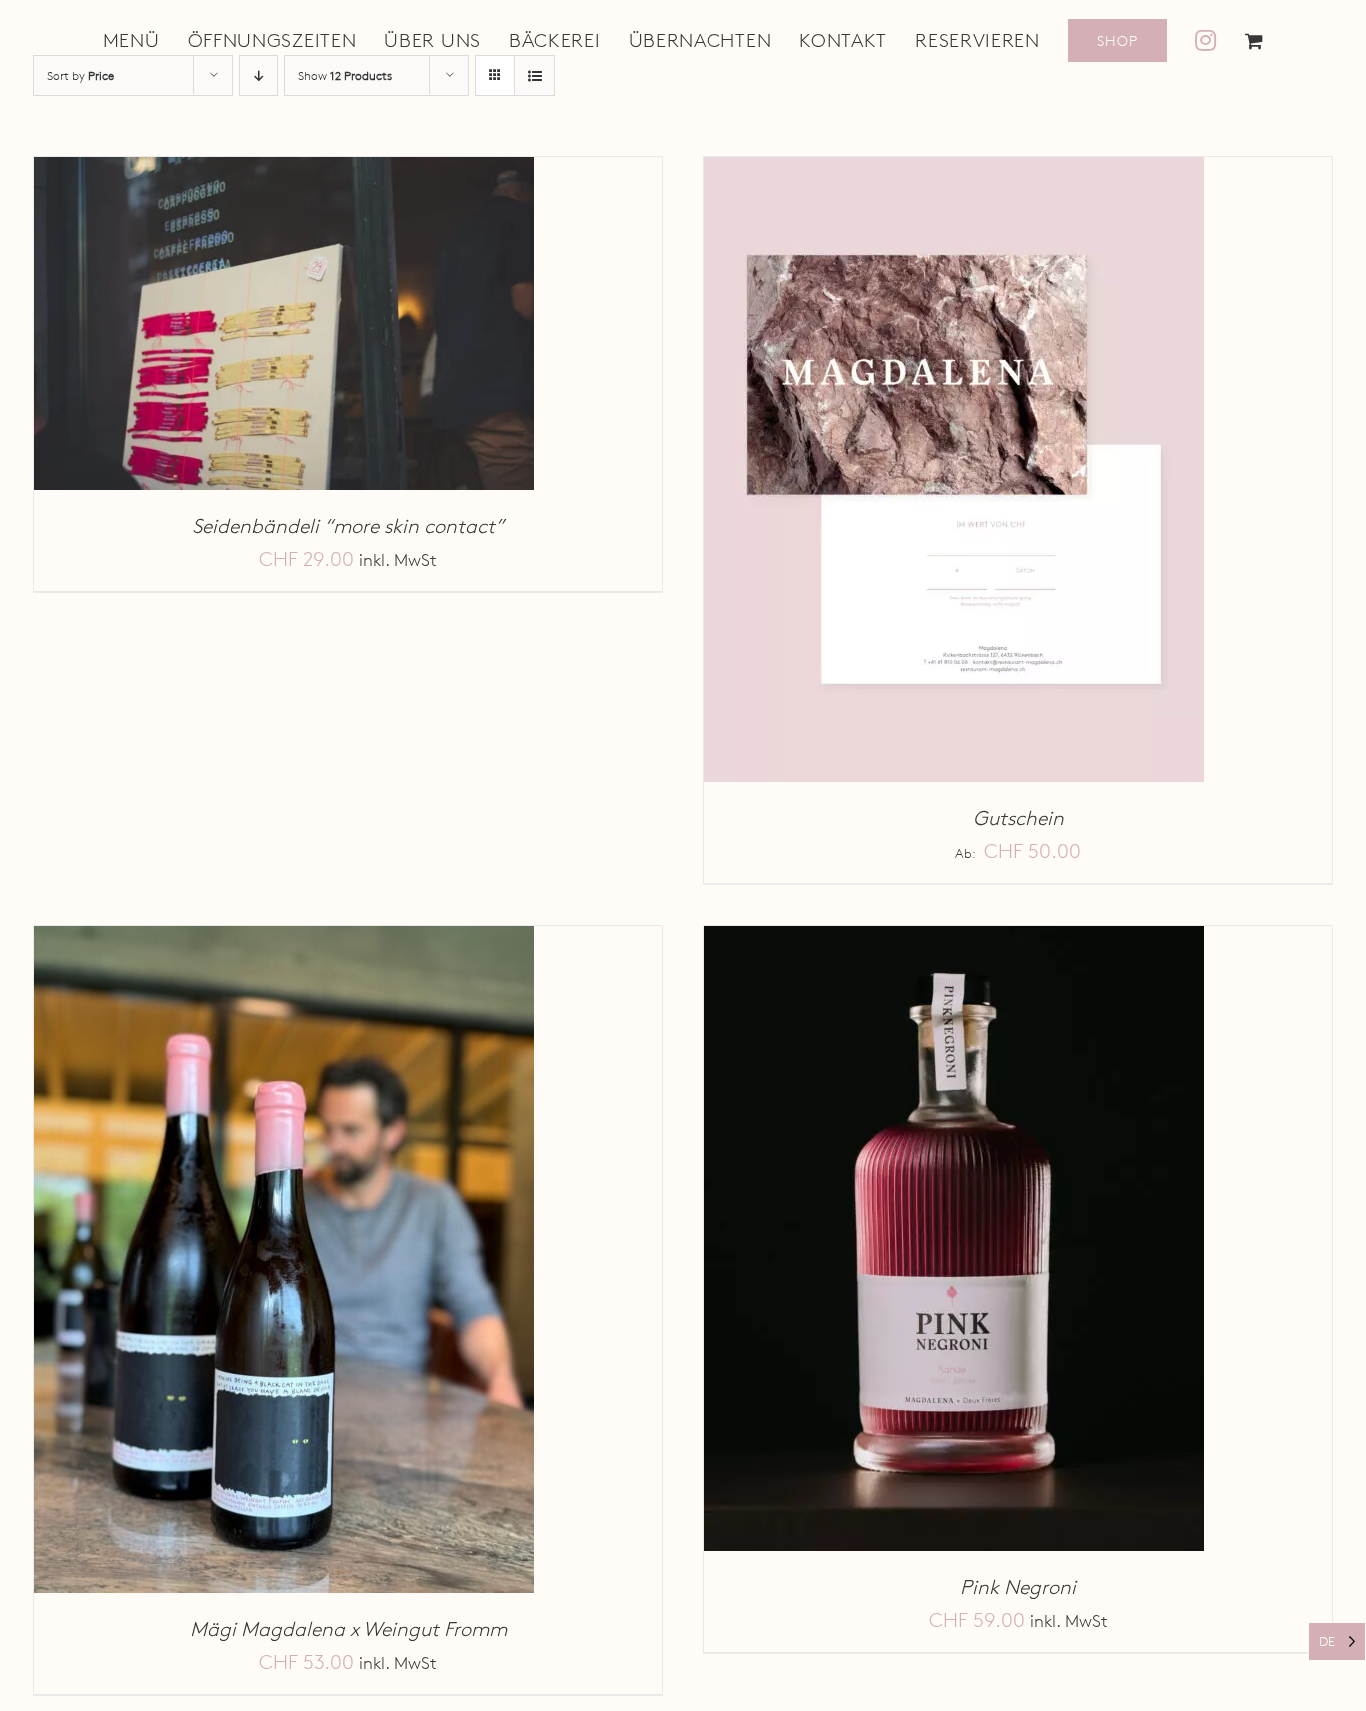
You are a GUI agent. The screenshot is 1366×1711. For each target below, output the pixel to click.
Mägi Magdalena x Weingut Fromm (348, 1629)
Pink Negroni (1018, 1587)
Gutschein (1018, 818)
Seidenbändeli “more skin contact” (348, 526)
